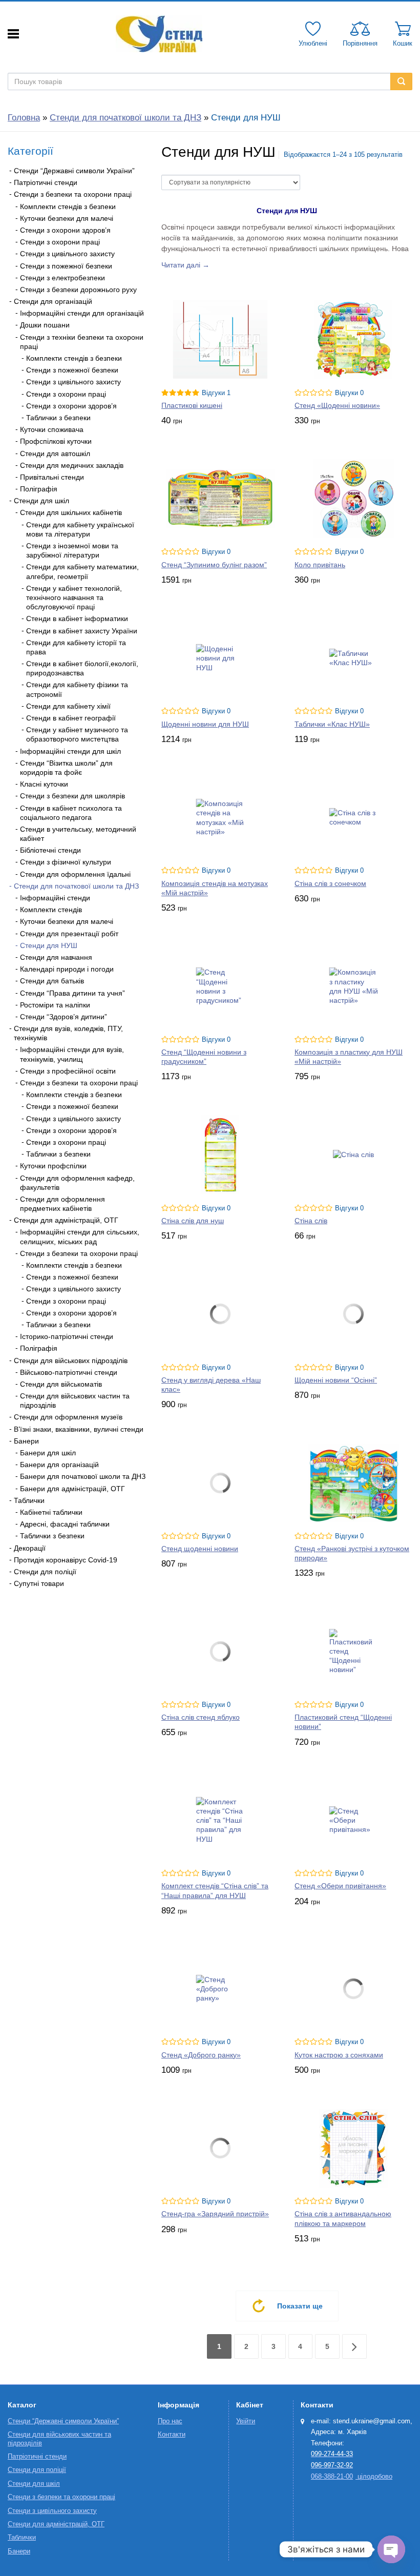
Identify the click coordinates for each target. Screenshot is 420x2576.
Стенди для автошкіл (55, 454)
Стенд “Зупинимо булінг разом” (214, 565)
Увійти (246, 2421)
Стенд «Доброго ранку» (201, 2055)
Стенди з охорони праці (60, 242)
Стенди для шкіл (41, 501)
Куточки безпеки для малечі (67, 218)
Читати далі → (185, 265)
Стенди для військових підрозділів (71, 1361)
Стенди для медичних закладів (72, 465)
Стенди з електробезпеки (62, 278)
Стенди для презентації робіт (69, 934)
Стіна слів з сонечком (330, 883)
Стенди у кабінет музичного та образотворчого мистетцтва (77, 734)
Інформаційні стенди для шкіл (70, 751)
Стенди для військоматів (61, 1384)
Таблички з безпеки (58, 418)
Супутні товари (39, 1583)
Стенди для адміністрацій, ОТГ (66, 1220)
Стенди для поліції (45, 1572)
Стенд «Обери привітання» (340, 1886)
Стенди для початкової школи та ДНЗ (125, 118)
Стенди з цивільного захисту (67, 254)
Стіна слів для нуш (193, 1221)
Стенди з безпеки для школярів (72, 796)
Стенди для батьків (52, 981)
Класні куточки (44, 784)
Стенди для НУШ (49, 945)
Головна (24, 118)
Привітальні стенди (52, 477)
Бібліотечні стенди (50, 850)
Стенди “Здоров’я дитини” (64, 1017)
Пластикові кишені (192, 405)
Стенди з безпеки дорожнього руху (78, 290)
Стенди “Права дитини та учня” (72, 993)
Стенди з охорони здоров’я (65, 230)
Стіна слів (311, 1221)
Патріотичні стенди (46, 182)
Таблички (29, 1500)
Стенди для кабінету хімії (68, 706)
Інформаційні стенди (55, 898)
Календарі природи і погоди (67, 969)
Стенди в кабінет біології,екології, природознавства (82, 668)
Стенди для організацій (53, 301)
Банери (26, 1441)
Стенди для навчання (56, 957)
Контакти (172, 2435)
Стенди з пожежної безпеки (66, 266)
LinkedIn (69, 1619)
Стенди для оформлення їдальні (75, 874)
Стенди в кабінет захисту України (82, 631)
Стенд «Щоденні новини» (337, 405)
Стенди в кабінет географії (71, 718)
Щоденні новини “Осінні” (336, 1380)
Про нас (170, 2421)
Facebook (18, 1619)
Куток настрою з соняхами (339, 2055)
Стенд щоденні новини (200, 1549)
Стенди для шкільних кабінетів (71, 512)
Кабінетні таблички (51, 1512)
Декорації (30, 1548)
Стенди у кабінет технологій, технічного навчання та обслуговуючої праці (74, 597)
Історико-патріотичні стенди (67, 1336)
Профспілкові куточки (56, 441)
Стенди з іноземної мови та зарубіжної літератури (72, 550)
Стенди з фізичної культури (66, 862)
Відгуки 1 (216, 393)
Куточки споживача (52, 429)
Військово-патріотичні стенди (69, 1372)
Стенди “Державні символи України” (74, 171)
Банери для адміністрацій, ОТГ (72, 1489)
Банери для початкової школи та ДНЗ (83, 1476)
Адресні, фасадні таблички (65, 1524)
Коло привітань (320, 565)
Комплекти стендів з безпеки (68, 207)
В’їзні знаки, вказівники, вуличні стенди (79, 1429)
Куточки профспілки (53, 1166)
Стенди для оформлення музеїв (68, 1417)
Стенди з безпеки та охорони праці (73, 194)
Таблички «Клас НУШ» (332, 724)
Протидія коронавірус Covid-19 (66, 1560)
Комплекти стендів (51, 910)
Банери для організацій (59, 1465)
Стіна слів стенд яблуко (201, 1717)
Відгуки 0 (349, 393)
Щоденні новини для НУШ (205, 724)
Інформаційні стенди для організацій (82, 313)
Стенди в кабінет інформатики (77, 619)
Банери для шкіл (48, 1453)
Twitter (44, 1619)
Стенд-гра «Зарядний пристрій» (215, 2214)
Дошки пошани (45, 325)
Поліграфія (39, 489)
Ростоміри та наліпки (55, 1005)
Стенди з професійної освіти (68, 1071)
